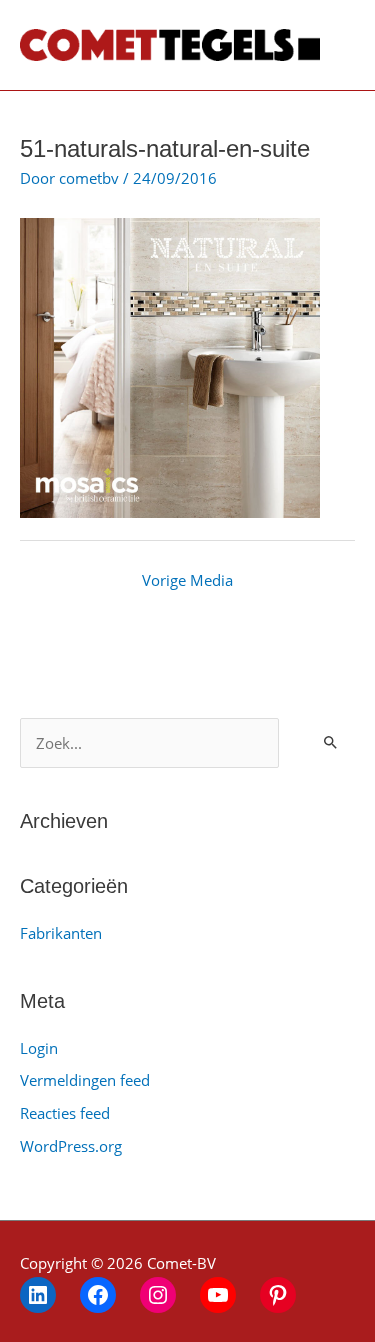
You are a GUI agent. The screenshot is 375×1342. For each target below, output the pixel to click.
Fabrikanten (61, 933)
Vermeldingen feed (85, 1080)
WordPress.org (71, 1146)
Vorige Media (187, 580)
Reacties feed (65, 1113)
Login (39, 1048)
